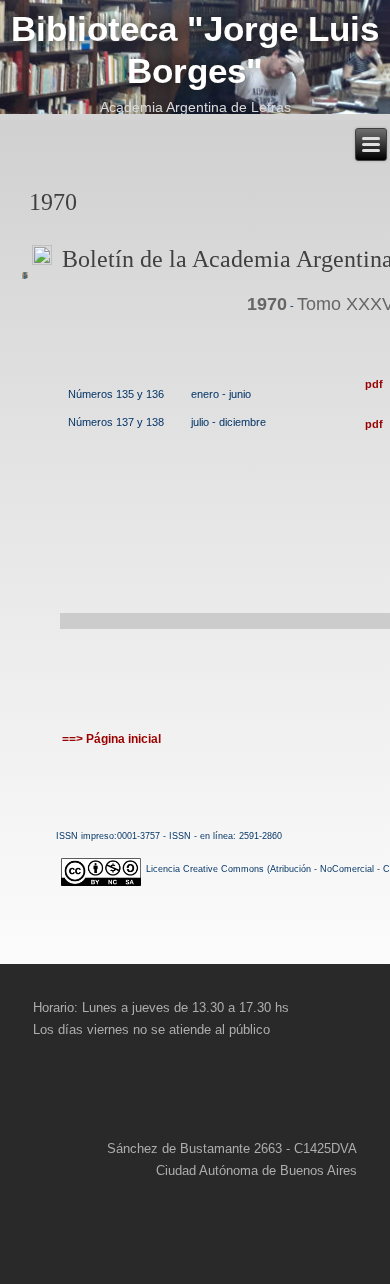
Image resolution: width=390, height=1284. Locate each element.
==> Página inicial (111, 739)
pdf (374, 384)
